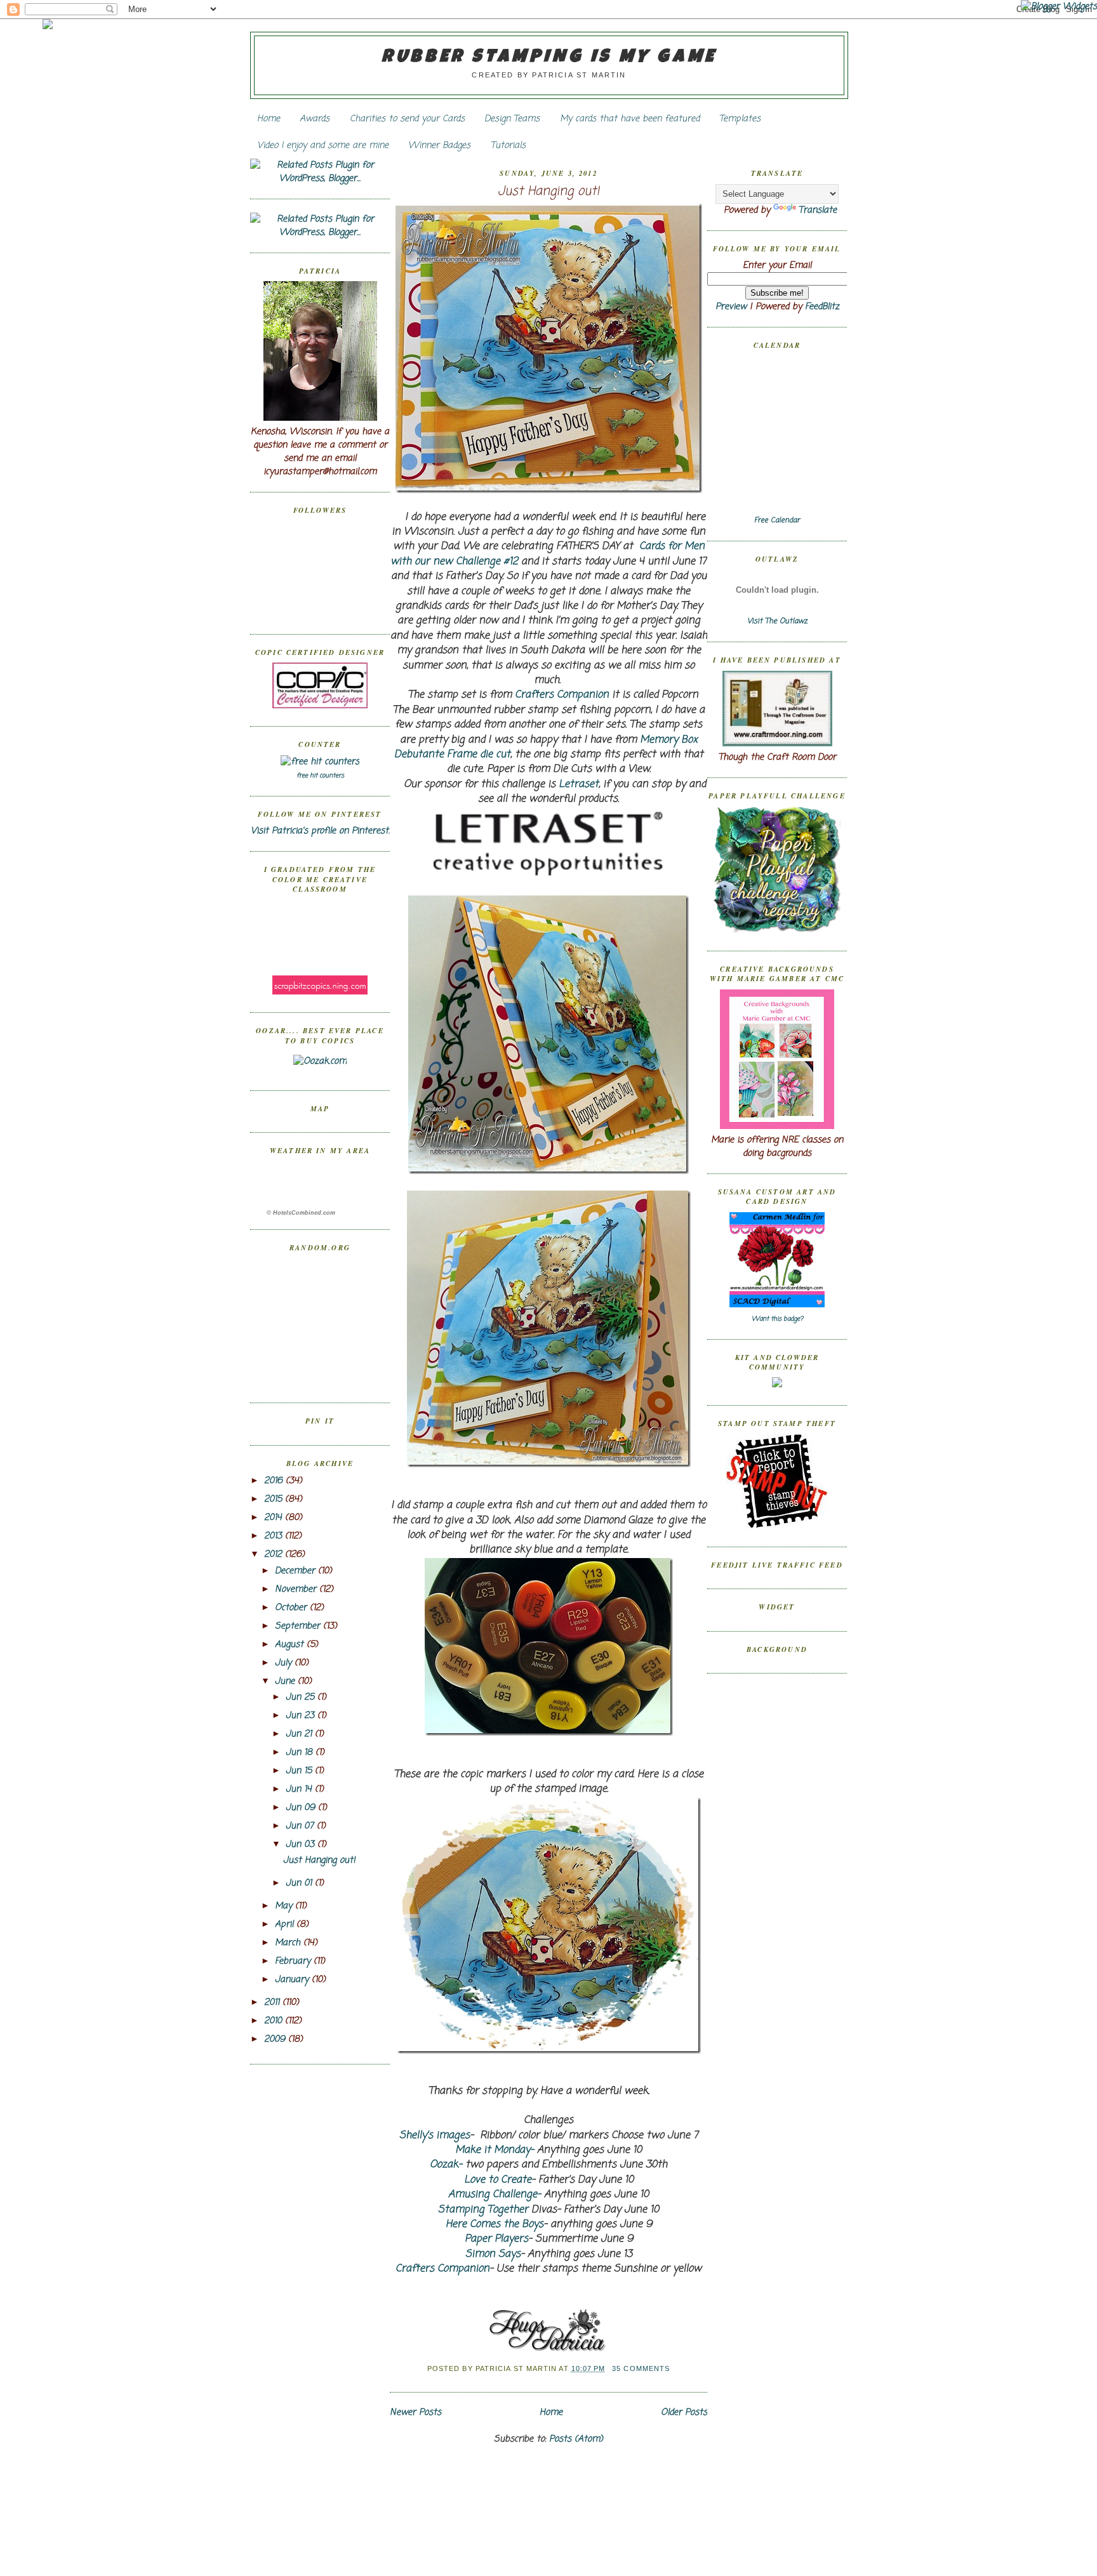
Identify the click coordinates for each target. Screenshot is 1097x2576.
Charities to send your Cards (407, 119)
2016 (275, 1481)
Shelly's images (435, 2136)
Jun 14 (300, 1789)
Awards (315, 119)
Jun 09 (302, 1808)
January (293, 1980)
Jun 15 (300, 1771)
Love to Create (498, 2180)
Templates (740, 119)
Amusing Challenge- (495, 2195)
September (299, 1626)
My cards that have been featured (630, 119)
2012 (275, 1555)
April (286, 1925)
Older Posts (684, 2413)
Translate (818, 210)
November (297, 1589)
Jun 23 (302, 1716)
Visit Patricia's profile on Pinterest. (320, 831)
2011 (273, 2003)
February (294, 1961)
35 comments (641, 2368)
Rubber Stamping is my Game (549, 58)
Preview (731, 307)
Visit (777, 621)
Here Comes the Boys (495, 2224)
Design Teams (512, 119)
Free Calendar (777, 520)
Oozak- (446, 2165)
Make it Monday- (495, 2150)
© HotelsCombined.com (301, 1213)
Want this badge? (777, 1319)
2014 (275, 1518)
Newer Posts (416, 2413)
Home (269, 119)
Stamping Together (483, 2210)
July (285, 1663)
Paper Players (496, 2239)
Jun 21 (300, 1734)
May (285, 1906)
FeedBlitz (822, 307)
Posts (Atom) (576, 2439)
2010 (275, 2021)
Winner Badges (439, 146)
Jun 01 (300, 1883)
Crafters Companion (562, 695)
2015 (275, 1499)
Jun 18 (301, 1753)
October (292, 1608)
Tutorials (508, 146)
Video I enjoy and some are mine (323, 146)
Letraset (579, 784)
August (291, 1645)
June (286, 1681)
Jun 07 (301, 1826)
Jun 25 (302, 1697)
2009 (276, 2039)
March (289, 1943)
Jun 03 (302, 1845)
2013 (275, 1536)
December (296, 1571)
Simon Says (493, 2254)
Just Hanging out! (319, 1860)
